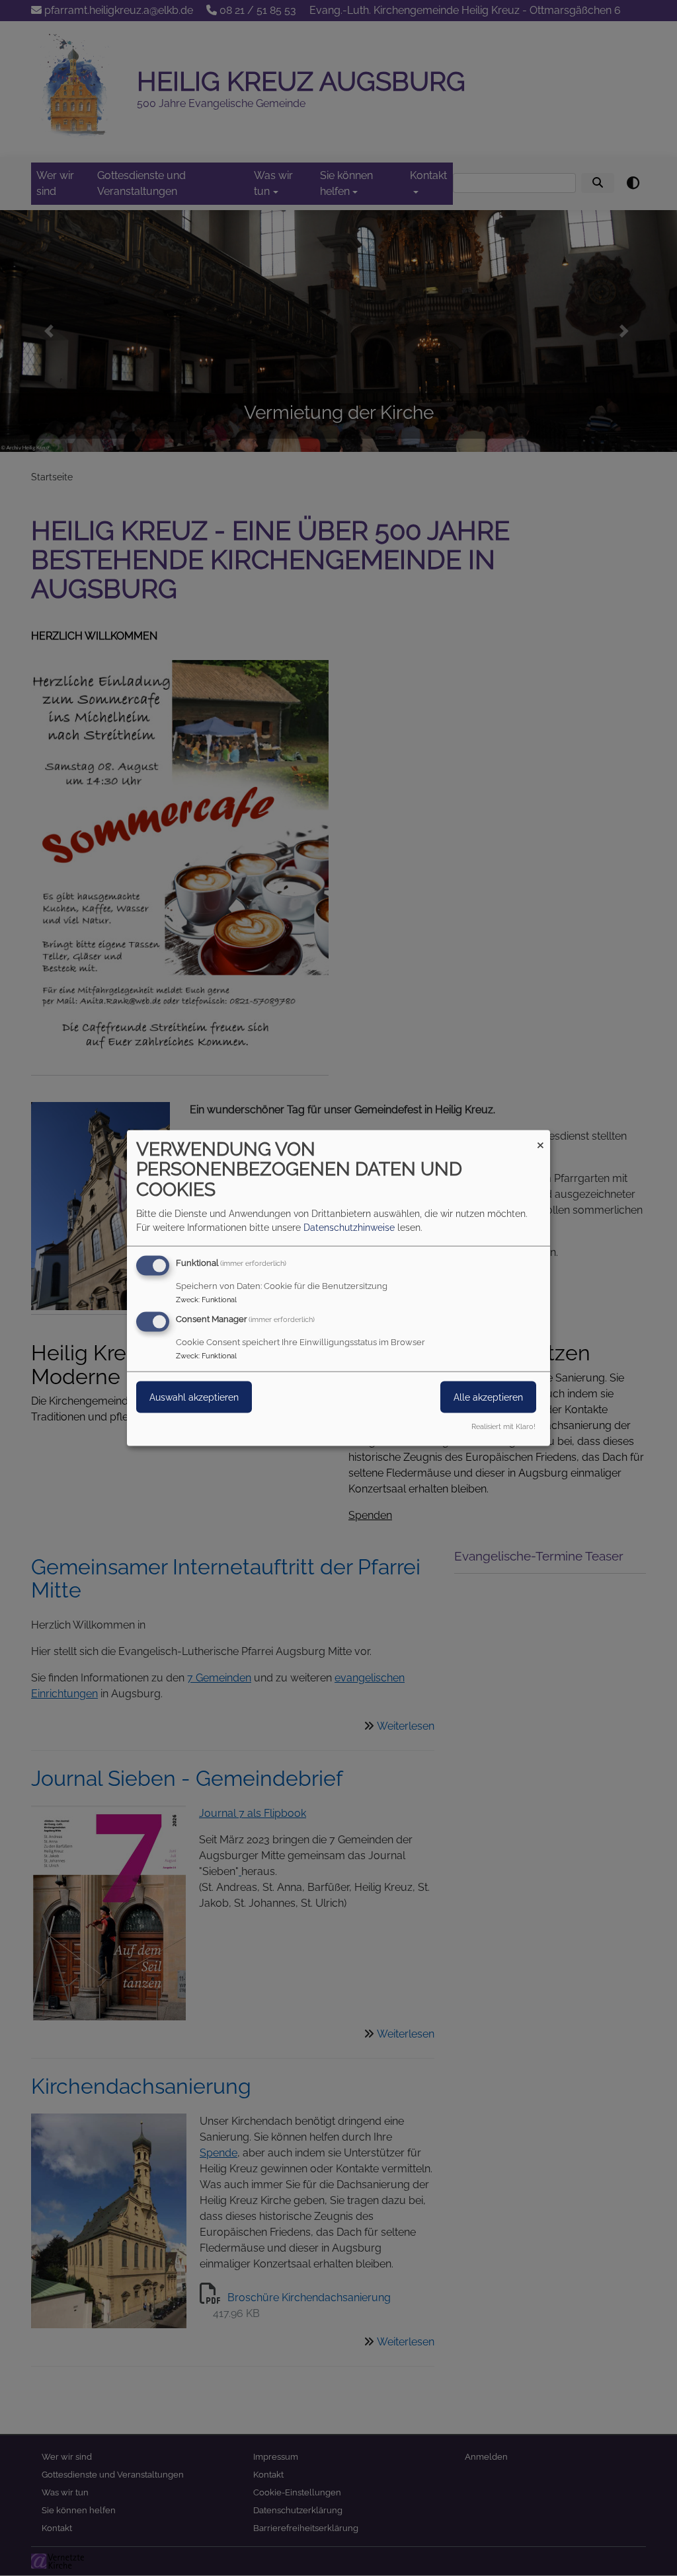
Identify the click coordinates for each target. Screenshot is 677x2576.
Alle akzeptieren (488, 1397)
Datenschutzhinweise (349, 1227)
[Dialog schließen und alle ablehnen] (540, 1138)
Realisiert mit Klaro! (503, 1426)
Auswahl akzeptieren (194, 1397)
